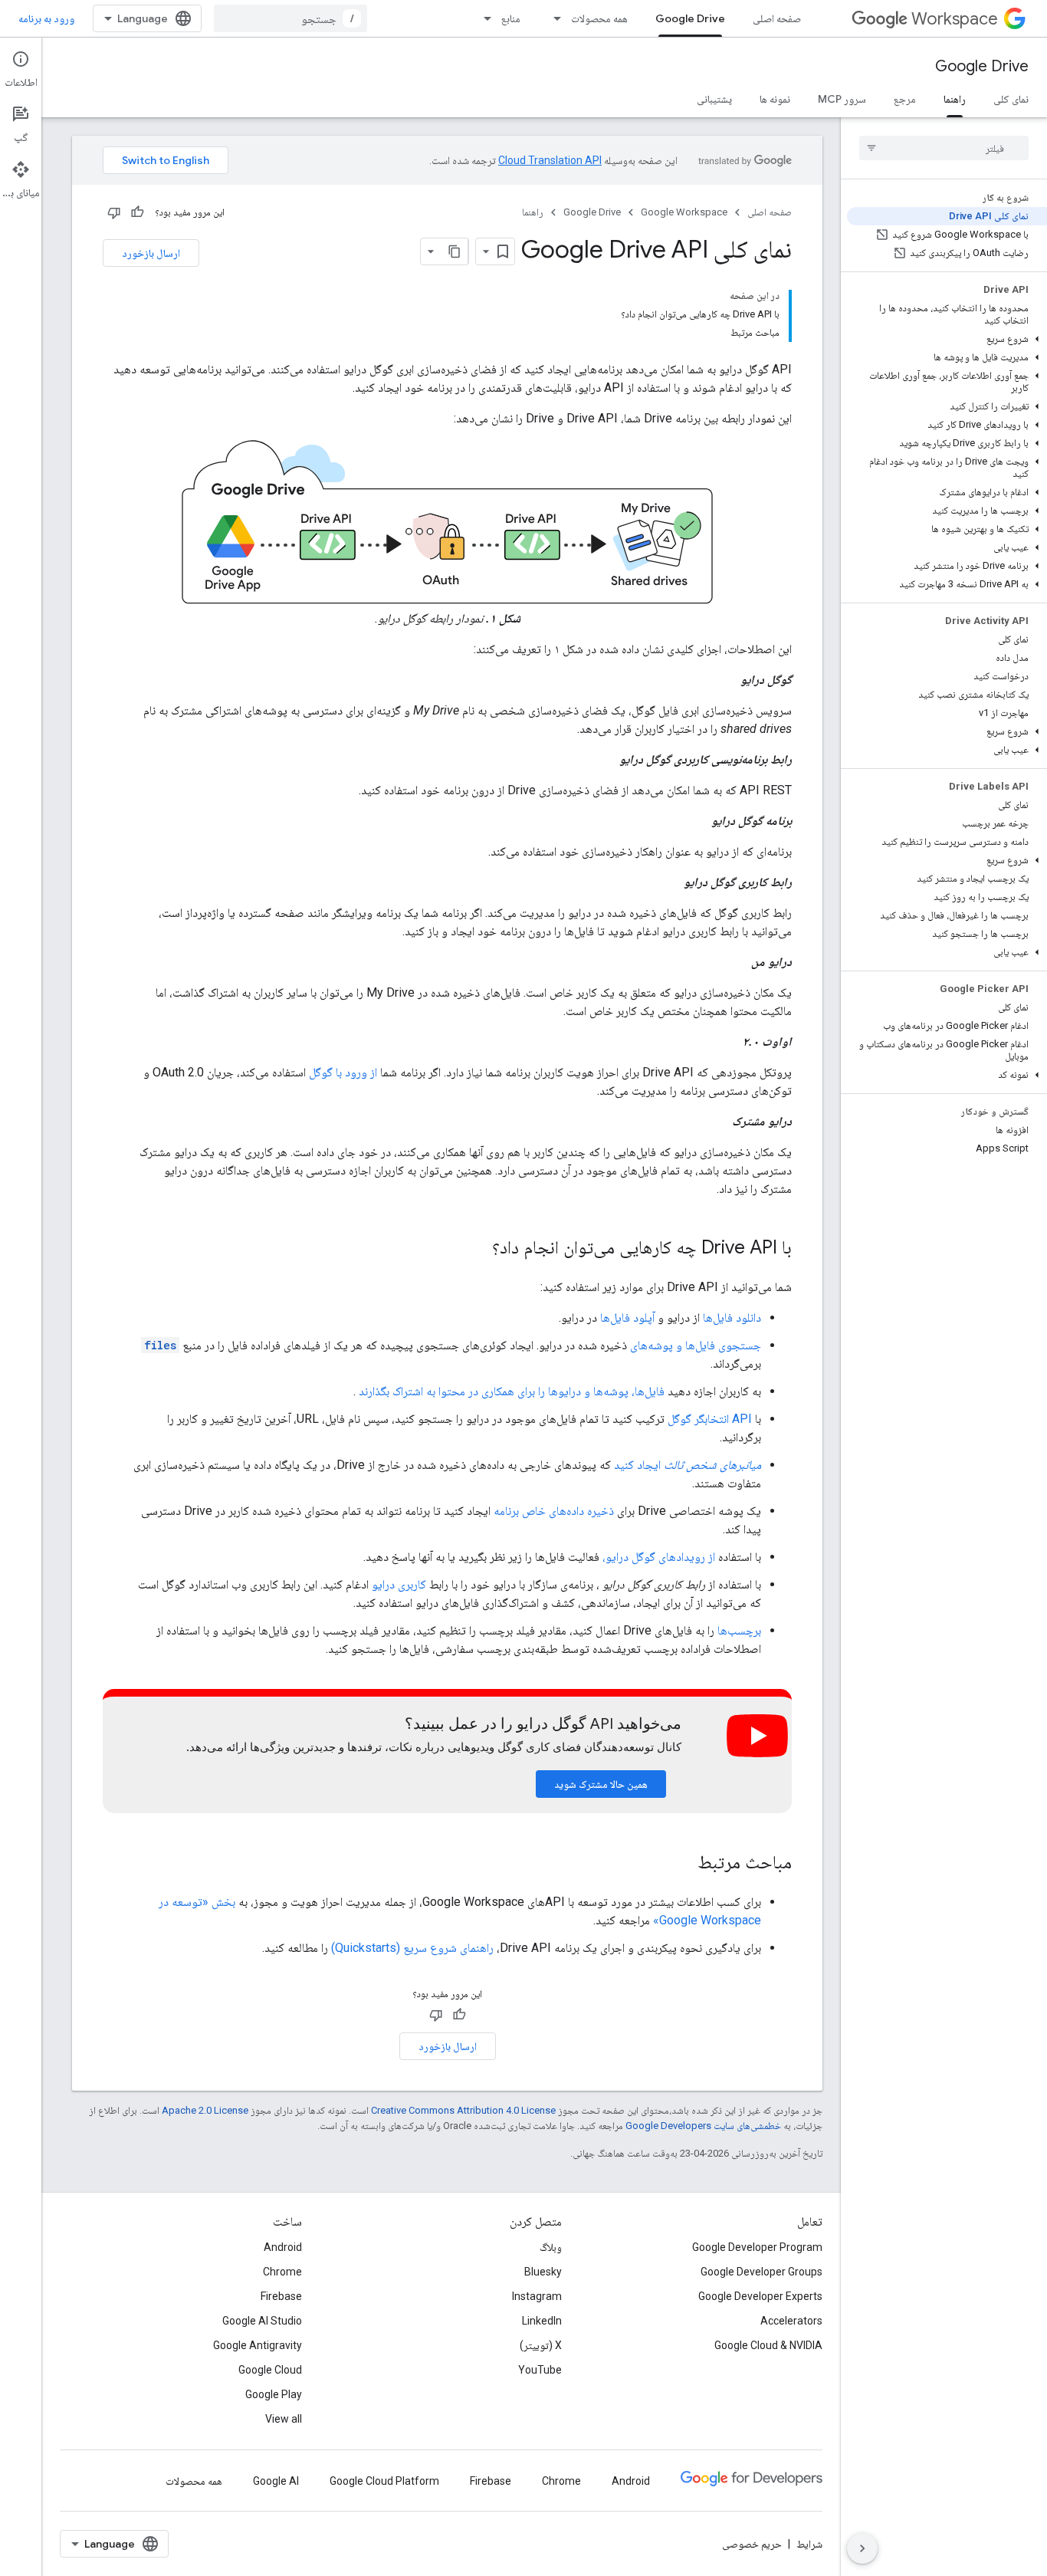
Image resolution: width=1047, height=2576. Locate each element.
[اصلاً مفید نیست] (114, 212)
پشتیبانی (714, 99)
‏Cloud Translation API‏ (550, 160)
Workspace (955, 19)
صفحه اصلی (777, 18)
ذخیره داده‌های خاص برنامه (554, 1511)
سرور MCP (842, 99)
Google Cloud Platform (384, 2481)
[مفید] (137, 212)
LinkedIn (542, 2321)
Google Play (274, 2394)
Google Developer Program (757, 2247)
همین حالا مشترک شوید (601, 1784)
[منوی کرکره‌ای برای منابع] (483, 18)
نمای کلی (1011, 99)
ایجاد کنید (688, 1465)
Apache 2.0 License (205, 2110)
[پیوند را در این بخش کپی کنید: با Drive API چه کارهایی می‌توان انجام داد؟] (477, 1249)
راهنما (955, 99)
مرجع (905, 99)
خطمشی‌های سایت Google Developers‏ (703, 2126)
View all (284, 2419)
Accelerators (791, 2321)
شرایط (809, 2544)
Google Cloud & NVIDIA (768, 2345)
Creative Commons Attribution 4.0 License (463, 2110)
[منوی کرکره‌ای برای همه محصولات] (553, 18)
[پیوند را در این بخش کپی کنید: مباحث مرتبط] (682, 1864)
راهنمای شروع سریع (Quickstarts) (412, 1948)
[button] (947, 339)
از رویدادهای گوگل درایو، (659, 1557)
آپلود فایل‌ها (627, 1318)
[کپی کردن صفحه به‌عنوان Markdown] (455, 251)
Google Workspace (684, 212)
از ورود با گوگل (343, 1072)
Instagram (537, 2296)
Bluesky (543, 2272)
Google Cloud (270, 2370)
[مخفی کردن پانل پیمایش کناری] (862, 2548)
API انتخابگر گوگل (710, 1419)
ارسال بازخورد (151, 253)
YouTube (540, 2370)
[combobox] (290, 18)
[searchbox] (944, 148)
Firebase (281, 2296)
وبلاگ (551, 2247)
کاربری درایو (399, 1584)
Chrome (282, 2272)
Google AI (276, 2481)
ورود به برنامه (46, 18)
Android (283, 2247)
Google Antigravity (258, 2345)
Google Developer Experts (760, 2296)
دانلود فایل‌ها (732, 1318)
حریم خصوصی (752, 2544)
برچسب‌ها (739, 1630)
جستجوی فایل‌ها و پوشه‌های (696, 1345)
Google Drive (690, 18)
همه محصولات (599, 18)
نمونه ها (775, 99)
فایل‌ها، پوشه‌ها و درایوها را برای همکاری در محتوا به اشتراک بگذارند (512, 1391)
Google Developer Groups (761, 2272)
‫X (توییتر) (541, 2345)
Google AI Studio (262, 2321)
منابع (511, 18)
